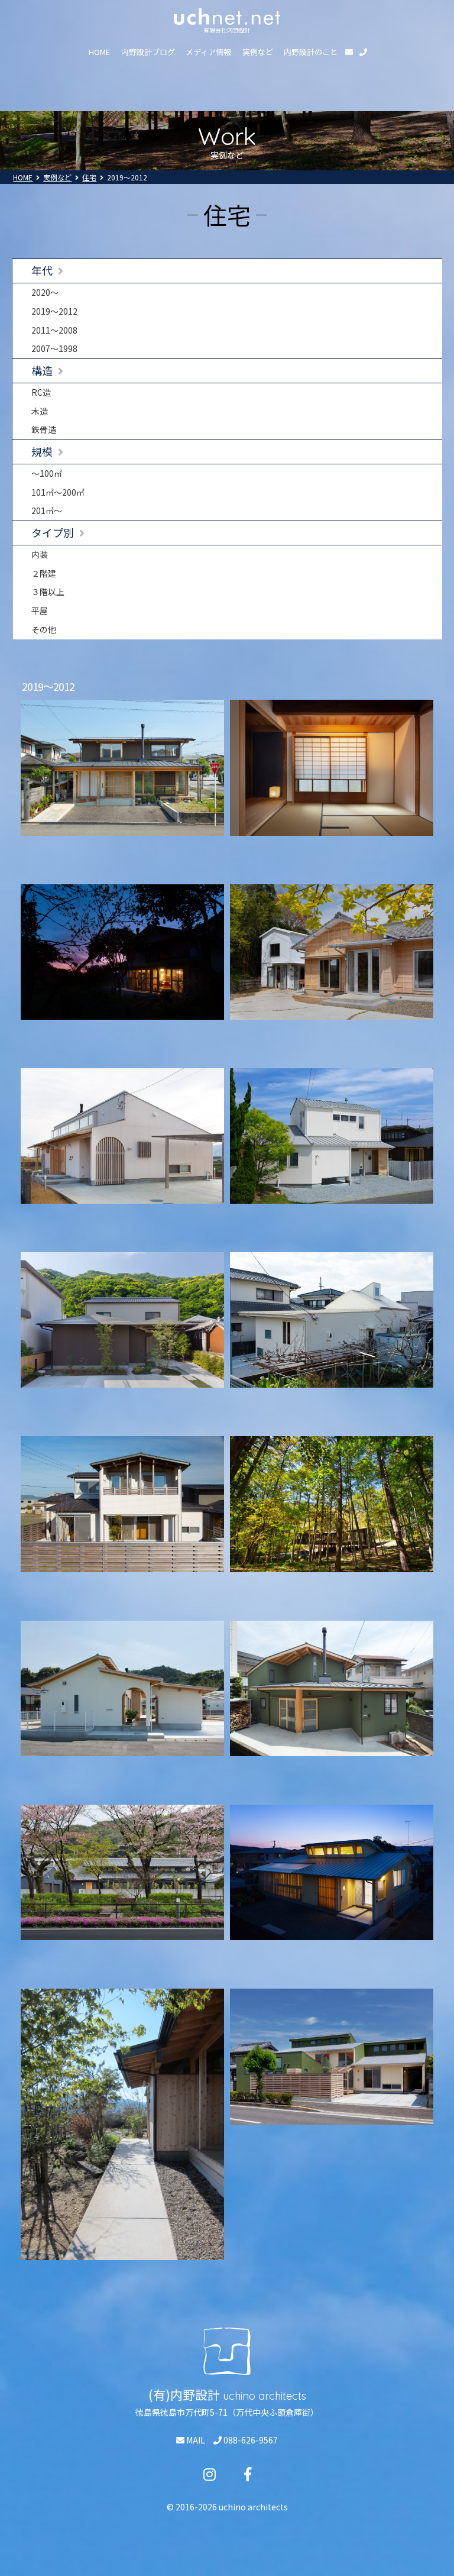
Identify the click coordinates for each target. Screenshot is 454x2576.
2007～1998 (54, 348)
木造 (40, 411)
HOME (99, 52)
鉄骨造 (44, 429)
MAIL (195, 2440)
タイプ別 (53, 532)
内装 (40, 554)
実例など (258, 52)
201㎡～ (47, 510)
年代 (42, 270)
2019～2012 (54, 311)
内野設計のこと (311, 52)
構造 (42, 370)
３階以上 (48, 592)
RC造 (41, 392)
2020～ (45, 292)
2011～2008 (54, 330)
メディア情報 (208, 52)
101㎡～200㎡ (58, 492)
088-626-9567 (250, 2440)
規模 (42, 451)
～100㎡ (47, 473)
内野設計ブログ (148, 52)
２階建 (44, 573)
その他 (44, 629)
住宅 (89, 177)
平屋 (40, 610)
